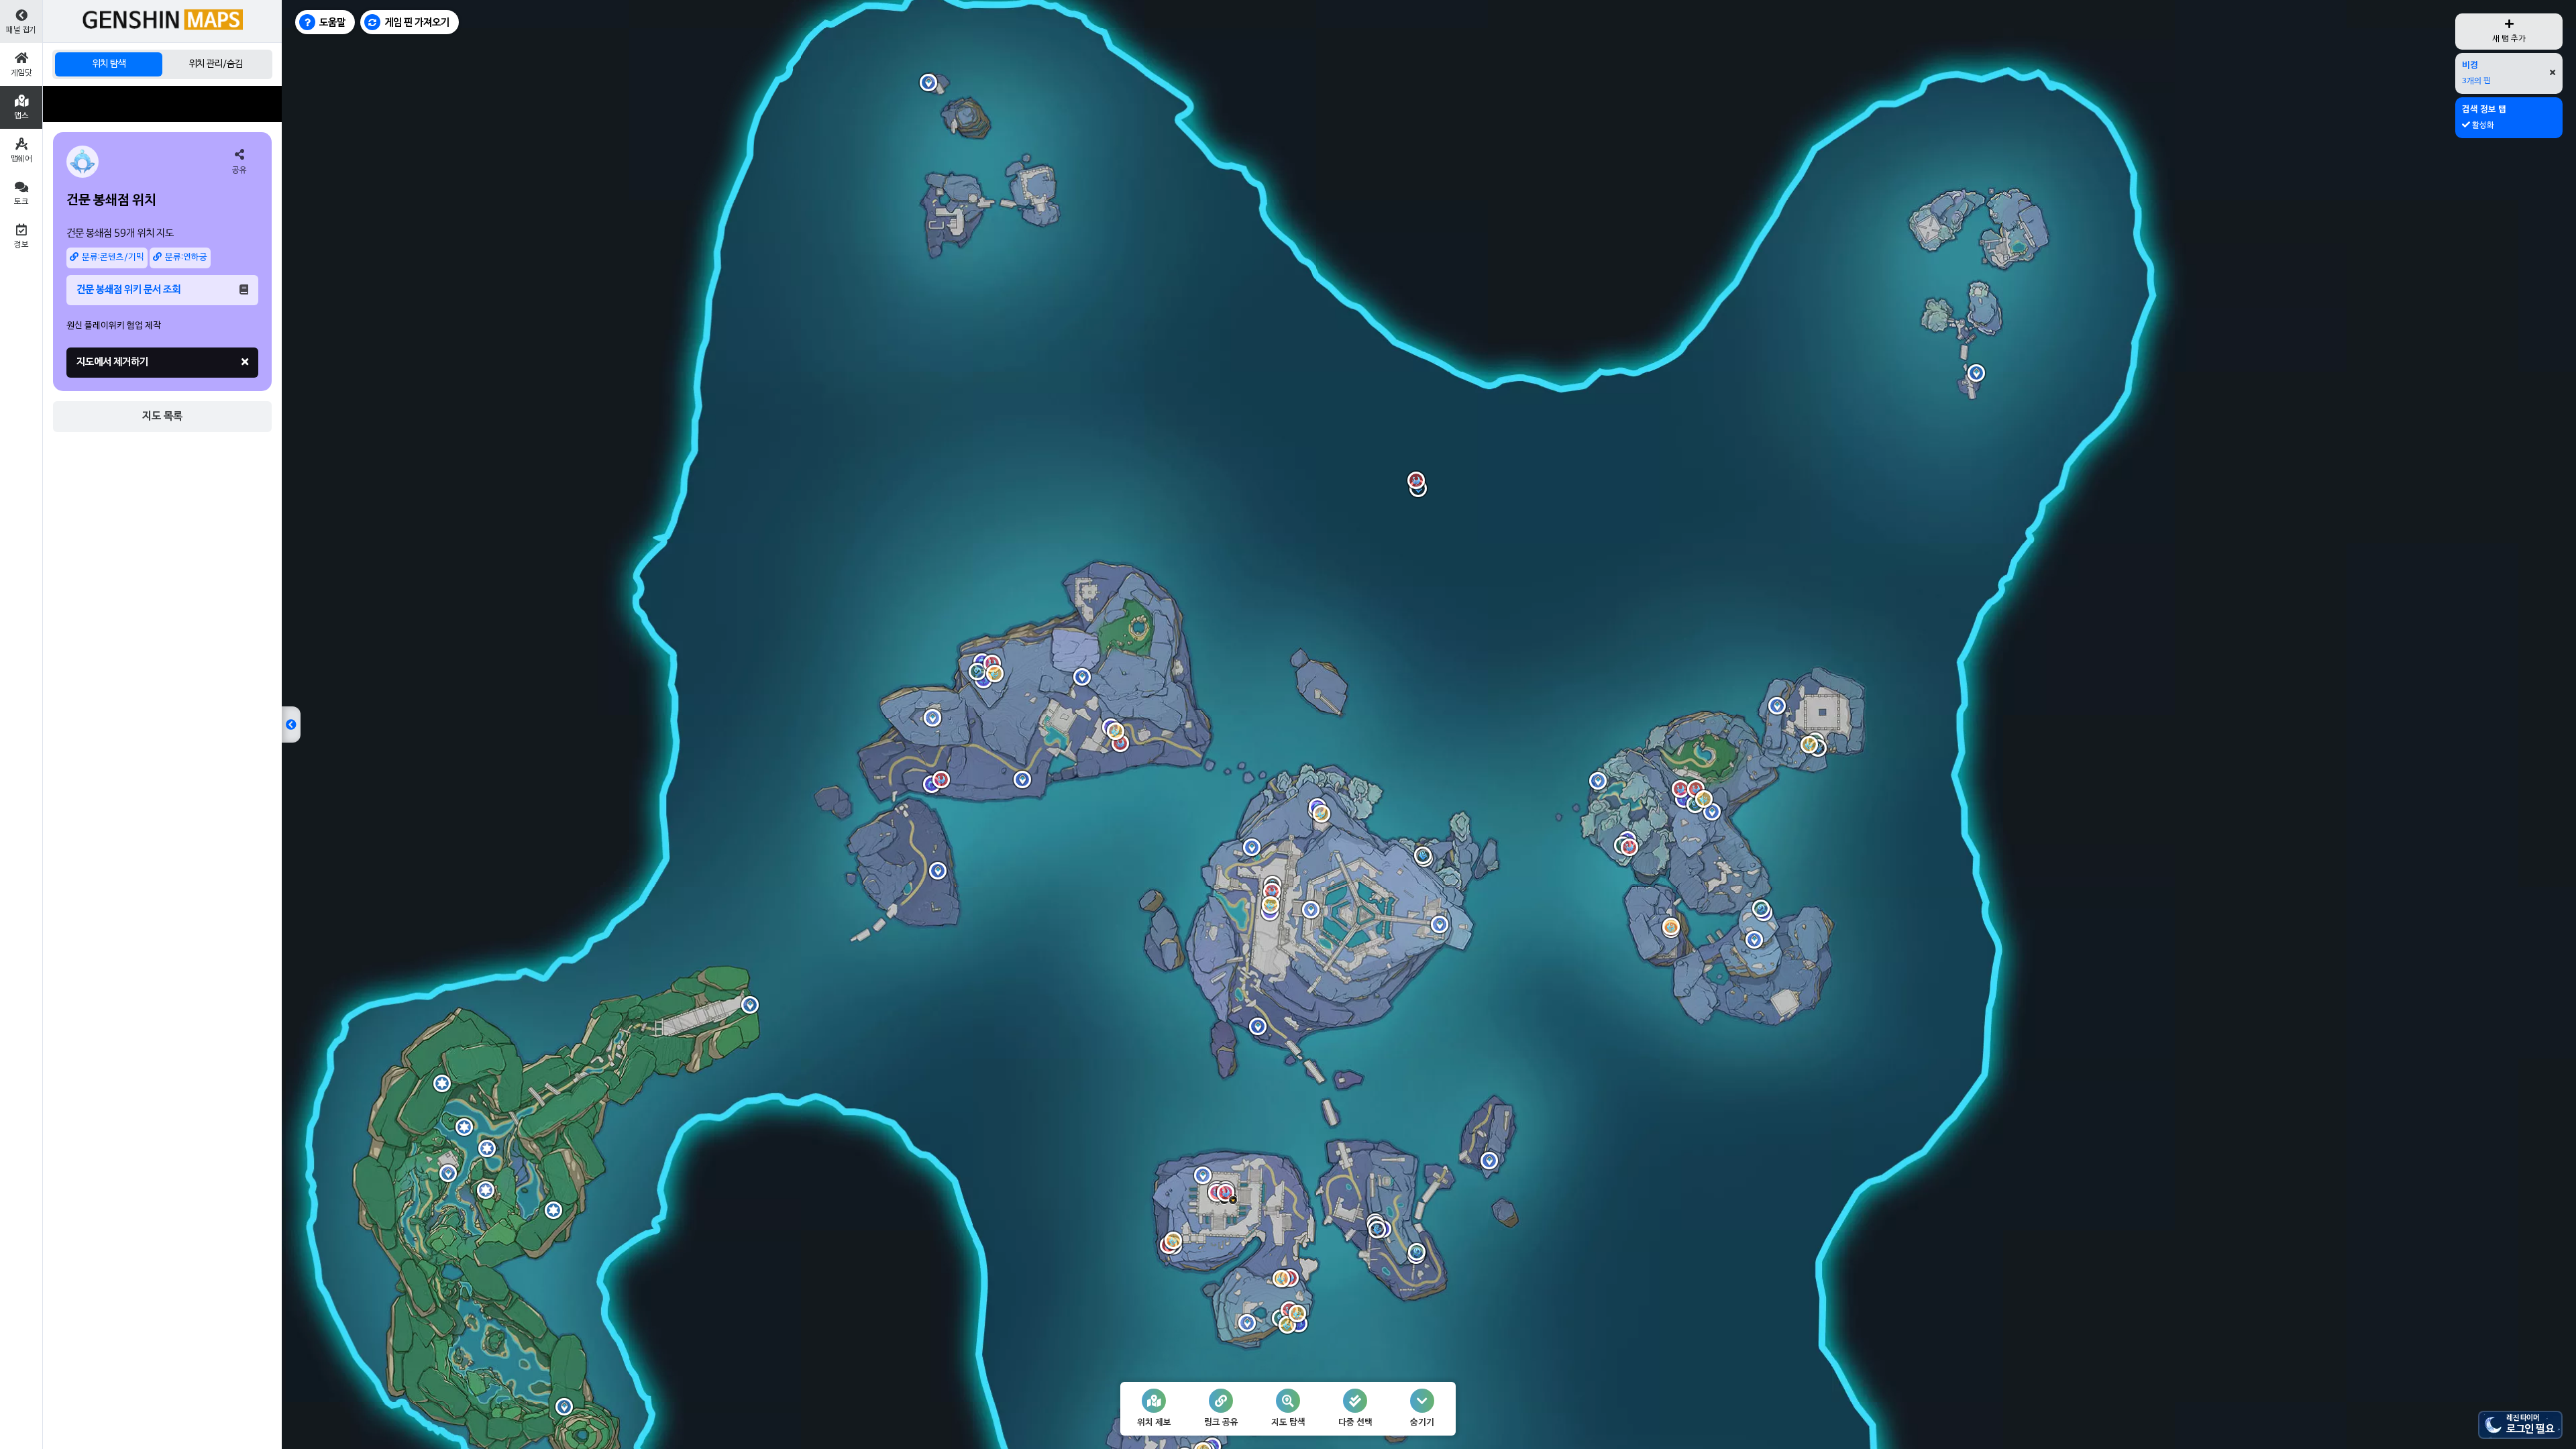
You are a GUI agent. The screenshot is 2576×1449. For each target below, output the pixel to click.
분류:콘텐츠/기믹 (113, 258)
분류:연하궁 (186, 258)
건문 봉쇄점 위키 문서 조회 (128, 290)
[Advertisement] (162, 104)
